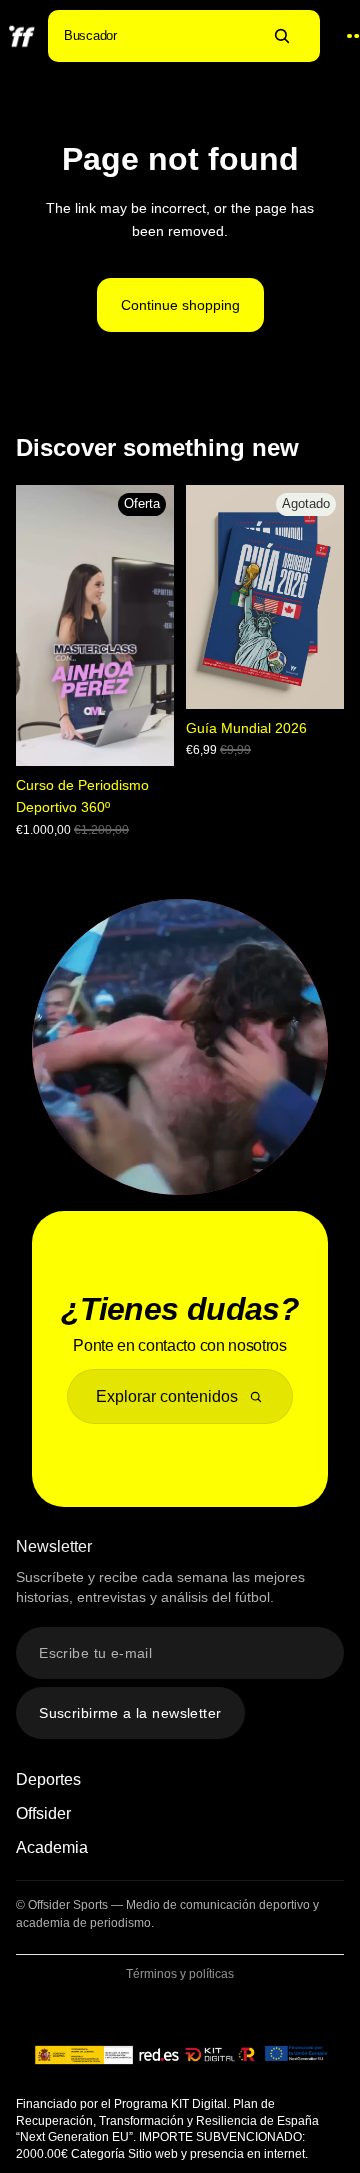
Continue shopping (180, 305)
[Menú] (343, 36)
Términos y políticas (180, 1974)
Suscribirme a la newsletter (130, 1713)
